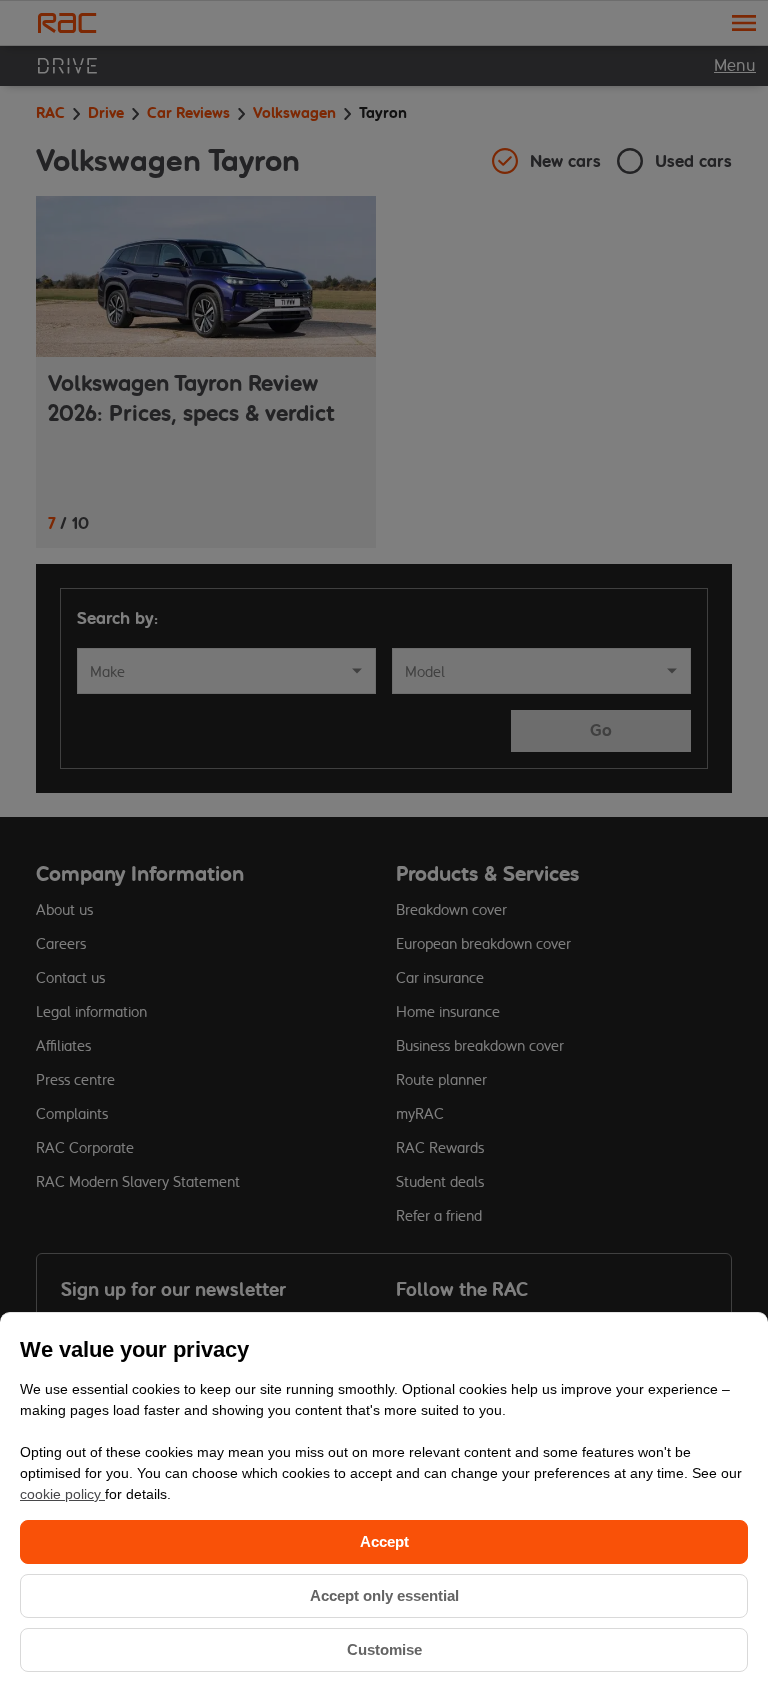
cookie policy (62, 1494)
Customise (384, 1649)
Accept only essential (384, 1595)
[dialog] (384, 1502)
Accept (384, 1541)
